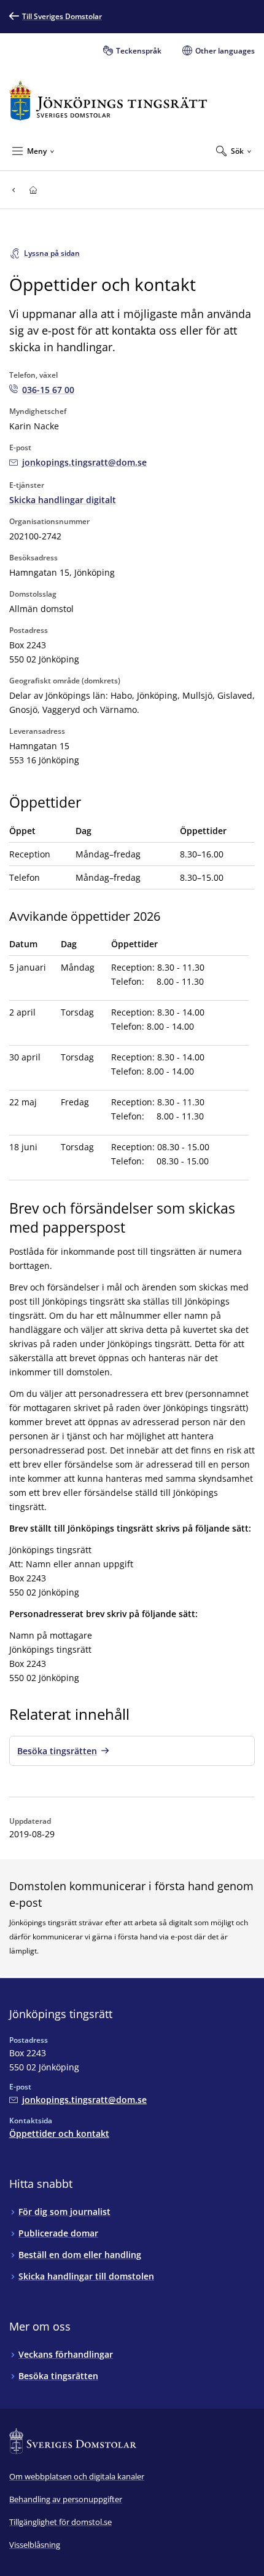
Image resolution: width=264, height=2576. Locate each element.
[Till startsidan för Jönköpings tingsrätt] (108, 101)
